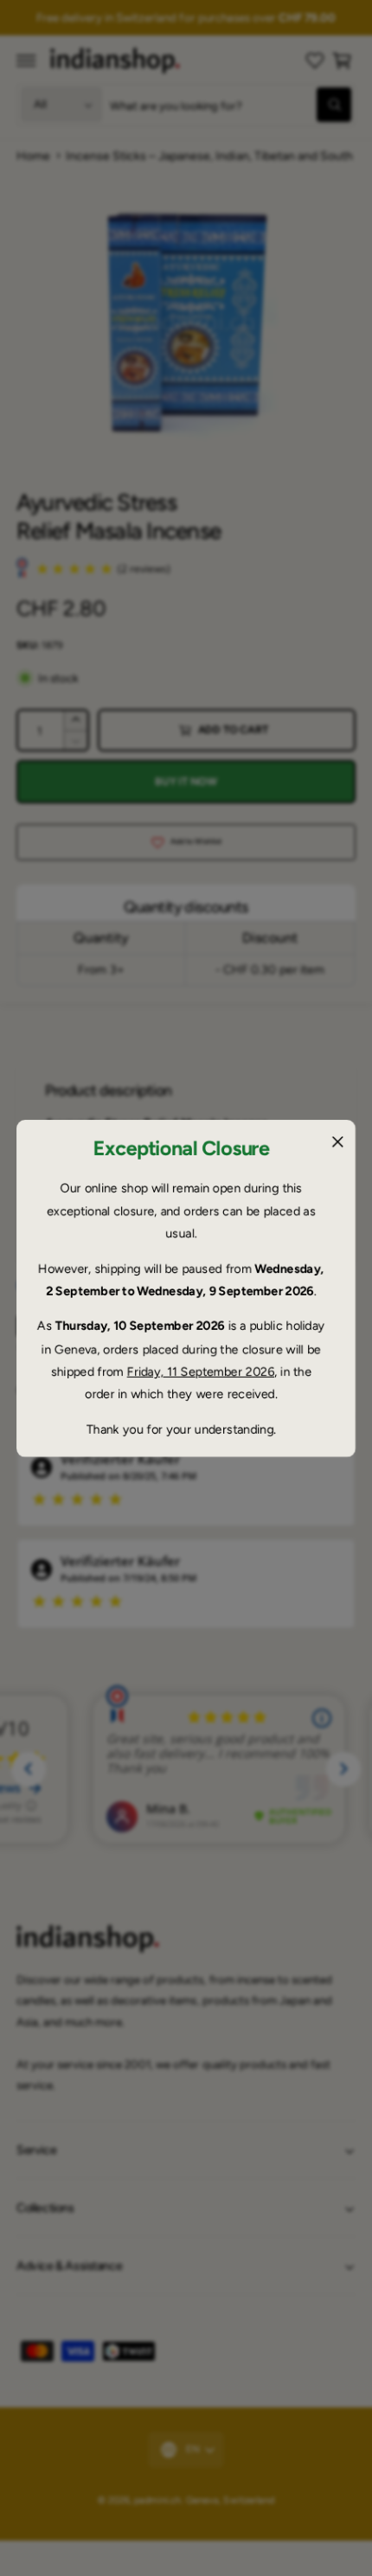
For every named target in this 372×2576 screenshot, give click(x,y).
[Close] (337, 1141)
